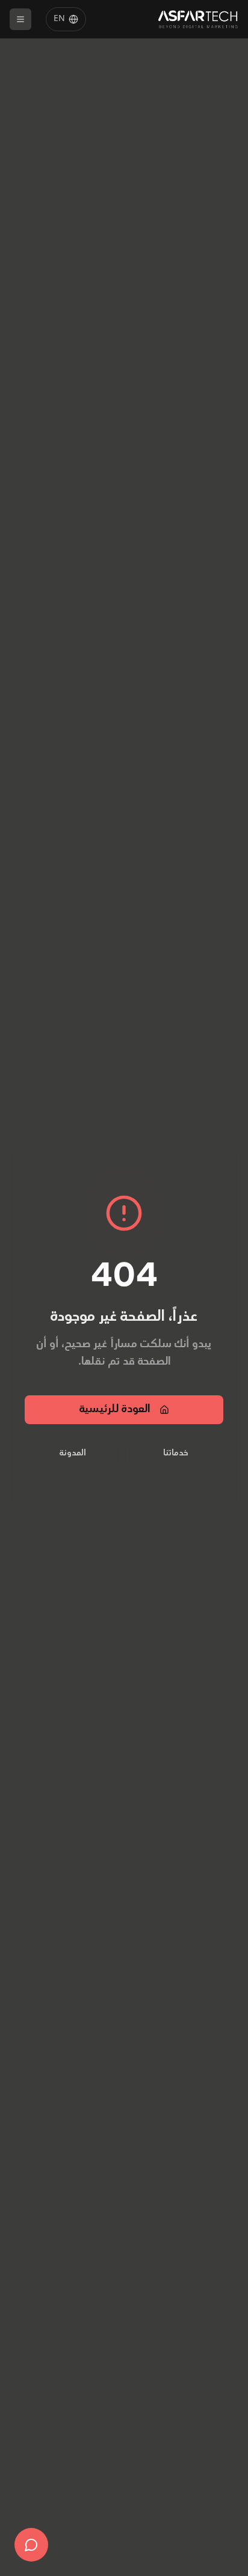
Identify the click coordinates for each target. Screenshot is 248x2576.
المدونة (73, 1453)
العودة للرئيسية (115, 1410)
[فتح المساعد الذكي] (31, 2545)
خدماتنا (176, 1453)
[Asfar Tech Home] (198, 19)
